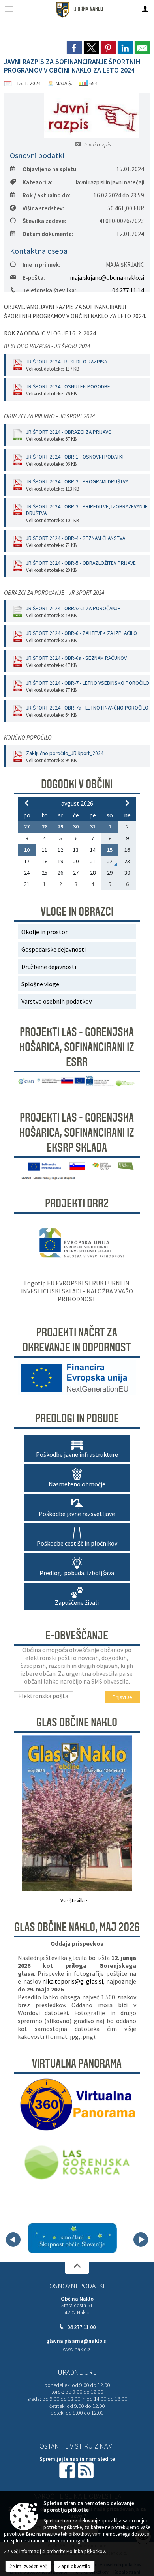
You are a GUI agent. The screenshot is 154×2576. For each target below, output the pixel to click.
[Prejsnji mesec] (27, 803)
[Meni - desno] (145, 9)
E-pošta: (34, 278)
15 (110, 850)
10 (27, 850)
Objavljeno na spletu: (50, 169)
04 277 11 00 (81, 2327)
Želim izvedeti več (28, 2566)
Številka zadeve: (44, 221)
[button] (13, 2240)
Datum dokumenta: (48, 234)
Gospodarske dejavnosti (54, 949)
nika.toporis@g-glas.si (73, 1981)
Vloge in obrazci (77, 912)
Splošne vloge (40, 984)
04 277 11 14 (128, 290)
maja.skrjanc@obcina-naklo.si (107, 278)
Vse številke (74, 1901)
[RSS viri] (86, 2470)
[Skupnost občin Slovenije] (72, 2238)
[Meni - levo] (9, 9)
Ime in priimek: (41, 265)
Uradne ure (77, 2372)
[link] (74, 48)
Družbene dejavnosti (49, 967)
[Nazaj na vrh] (77, 2268)
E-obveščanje (77, 1636)
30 (76, 826)
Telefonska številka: (49, 290)
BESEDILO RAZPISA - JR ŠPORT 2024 (47, 346)
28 (45, 826)
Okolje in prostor (44, 932)
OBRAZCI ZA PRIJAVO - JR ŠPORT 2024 (49, 416)
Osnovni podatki (77, 2286)
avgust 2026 (77, 803)
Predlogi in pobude (77, 1418)
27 (27, 826)
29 (60, 826)
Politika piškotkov (86, 2551)
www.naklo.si (77, 2349)
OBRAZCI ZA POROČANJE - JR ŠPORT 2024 (54, 593)
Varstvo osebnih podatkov (56, 1001)
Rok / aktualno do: (47, 195)
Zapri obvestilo (74, 2566)
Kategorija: (38, 182)
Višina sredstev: (43, 208)
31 (93, 826)
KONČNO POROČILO (28, 737)
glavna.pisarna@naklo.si (77, 2341)
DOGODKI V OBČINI (77, 784)
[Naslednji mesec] (127, 803)
